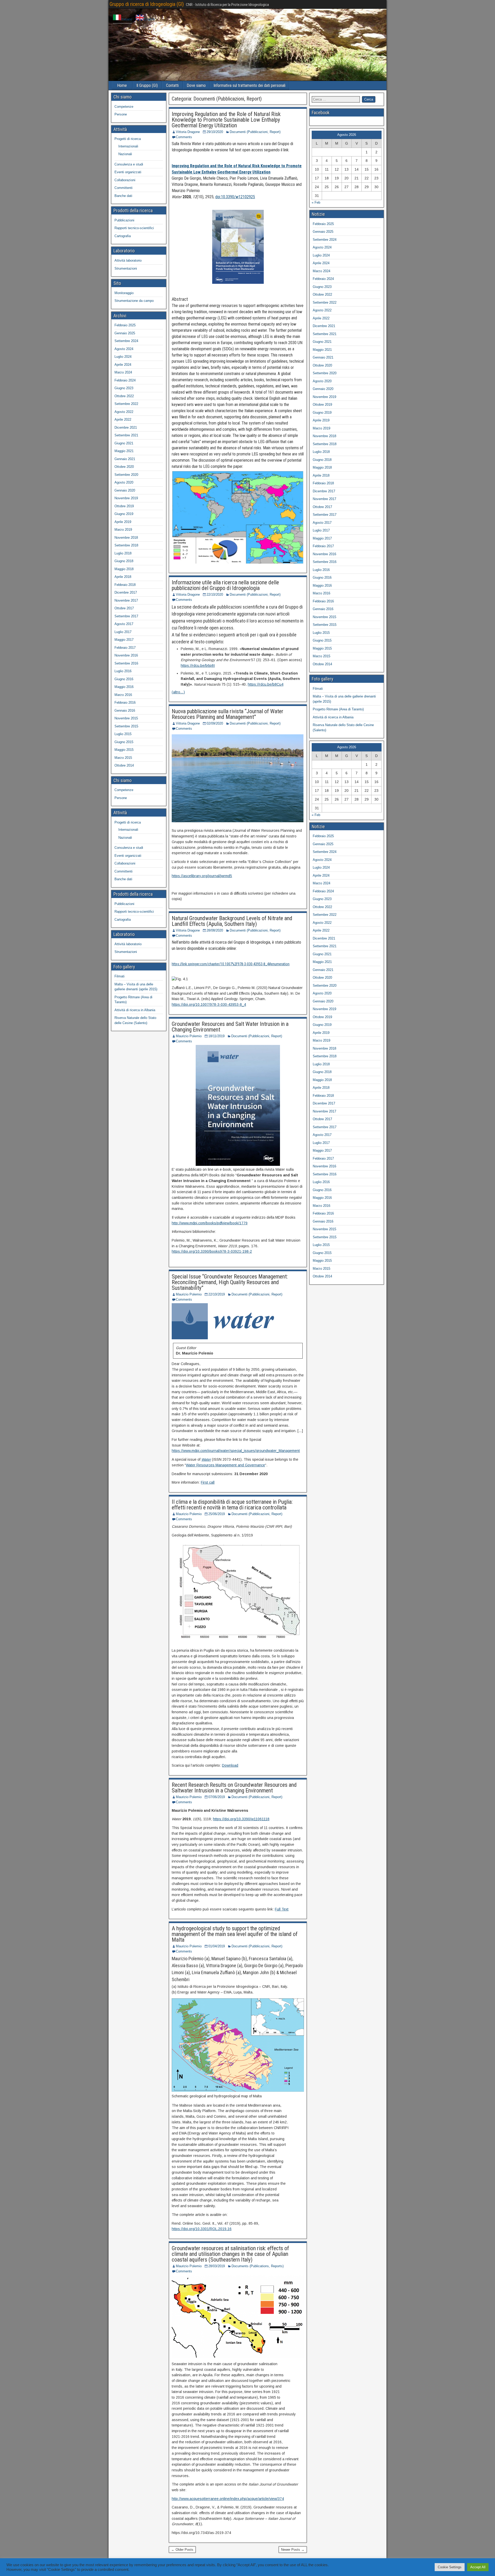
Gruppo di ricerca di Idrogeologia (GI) (147, 4)
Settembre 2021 (126, 435)
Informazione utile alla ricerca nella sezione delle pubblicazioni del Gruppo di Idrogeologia (225, 585)
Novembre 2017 (126, 600)
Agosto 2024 (124, 349)
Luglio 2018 (123, 553)
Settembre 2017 (126, 616)
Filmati (119, 976)
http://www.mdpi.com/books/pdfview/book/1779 (210, 1223)
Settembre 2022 (126, 404)
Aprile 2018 (123, 577)
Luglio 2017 (123, 632)
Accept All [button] (478, 2567)
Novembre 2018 (126, 538)
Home (122, 85)
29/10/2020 (215, 132)
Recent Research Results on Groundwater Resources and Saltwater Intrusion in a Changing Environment (234, 1788)
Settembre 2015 (126, 726)
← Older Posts (182, 2550)
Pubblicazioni (124, 220)
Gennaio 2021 (125, 459)
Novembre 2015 (126, 718)
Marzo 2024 (123, 372)
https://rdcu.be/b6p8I (198, 666)
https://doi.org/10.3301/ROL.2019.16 (202, 2229)
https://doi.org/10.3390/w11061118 (241, 1819)
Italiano (127, 19)
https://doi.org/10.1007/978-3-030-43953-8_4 (209, 1004)
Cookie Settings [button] (450, 2567)
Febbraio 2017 (125, 648)
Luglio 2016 (123, 671)
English (149, 19)
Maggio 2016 (124, 687)
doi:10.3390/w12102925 (235, 197)
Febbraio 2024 (125, 380)
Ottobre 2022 (124, 396)
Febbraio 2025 (125, 325)
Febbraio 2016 (125, 703)
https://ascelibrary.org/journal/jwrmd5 (202, 876)
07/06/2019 (217, 1797)
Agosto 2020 (124, 482)
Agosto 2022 (124, 412)
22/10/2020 (215, 595)
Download (230, 1765)
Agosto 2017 (124, 624)
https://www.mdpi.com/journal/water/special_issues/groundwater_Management (236, 1451)
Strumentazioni (126, 268)
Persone (121, 114)
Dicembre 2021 (126, 427)
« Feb (316, 202)
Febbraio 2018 (125, 585)
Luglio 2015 (123, 734)
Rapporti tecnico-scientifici (134, 228)
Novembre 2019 (126, 498)
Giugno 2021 (124, 443)
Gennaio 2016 (125, 711)
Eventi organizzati (128, 172)
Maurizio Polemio (189, 1036)
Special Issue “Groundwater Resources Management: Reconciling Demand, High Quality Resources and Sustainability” (230, 1282)
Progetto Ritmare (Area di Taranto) (338, 709)
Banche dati (123, 196)
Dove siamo (196, 85)
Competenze (124, 107)
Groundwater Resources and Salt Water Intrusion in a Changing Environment (230, 1027)
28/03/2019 (217, 2266)
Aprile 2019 (123, 522)
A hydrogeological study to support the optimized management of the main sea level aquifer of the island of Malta (235, 1934)
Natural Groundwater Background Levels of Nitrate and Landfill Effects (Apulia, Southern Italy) (232, 921)
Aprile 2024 (123, 365)
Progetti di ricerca (128, 139)
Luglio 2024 (123, 357)
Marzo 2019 (123, 530)
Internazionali (128, 146)
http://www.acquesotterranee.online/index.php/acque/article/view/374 (228, 2499)
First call (208, 1482)
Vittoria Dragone (188, 132)
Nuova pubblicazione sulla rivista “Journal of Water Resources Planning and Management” (228, 714)
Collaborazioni (125, 180)
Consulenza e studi (129, 164)
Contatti (172, 85)
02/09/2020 (215, 723)
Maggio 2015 (124, 750)
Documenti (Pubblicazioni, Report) (255, 132)
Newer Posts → (293, 2550)
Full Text (282, 1909)
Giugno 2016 (124, 679)
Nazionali (125, 154)
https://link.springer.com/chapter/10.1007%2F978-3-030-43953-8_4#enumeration (231, 964)
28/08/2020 (215, 930)
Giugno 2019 (124, 514)
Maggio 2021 (124, 451)
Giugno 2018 (124, 561)
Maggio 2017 (124, 640)
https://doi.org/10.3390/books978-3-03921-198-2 (212, 1251)
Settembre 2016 (126, 663)
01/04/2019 (217, 1946)
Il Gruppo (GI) (147, 85)
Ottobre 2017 (124, 608)
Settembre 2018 (126, 545)
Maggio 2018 (124, 569)
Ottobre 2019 (124, 506)
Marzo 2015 (123, 758)
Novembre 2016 (126, 655)
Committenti (123, 188)
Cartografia (123, 236)
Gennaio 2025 (125, 333)
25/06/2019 (217, 1514)
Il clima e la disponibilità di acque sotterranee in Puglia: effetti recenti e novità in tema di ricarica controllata (232, 1505)
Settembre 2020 (126, 475)
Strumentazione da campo (134, 301)
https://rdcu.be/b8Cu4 (266, 684)
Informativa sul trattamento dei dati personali (249, 85)
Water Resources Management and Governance (225, 1465)
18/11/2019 (216, 1036)
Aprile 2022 (123, 419)
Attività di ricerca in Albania (135, 1010)
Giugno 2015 (124, 742)
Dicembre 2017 (126, 592)
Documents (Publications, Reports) (258, 2266)
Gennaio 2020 (125, 490)
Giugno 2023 (124, 388)
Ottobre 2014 (124, 765)
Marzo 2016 (123, 695)
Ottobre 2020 (124, 467)
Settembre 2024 (126, 341)
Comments (184, 137)
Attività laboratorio (128, 260)
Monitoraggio (124, 293)
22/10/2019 (217, 1294)
